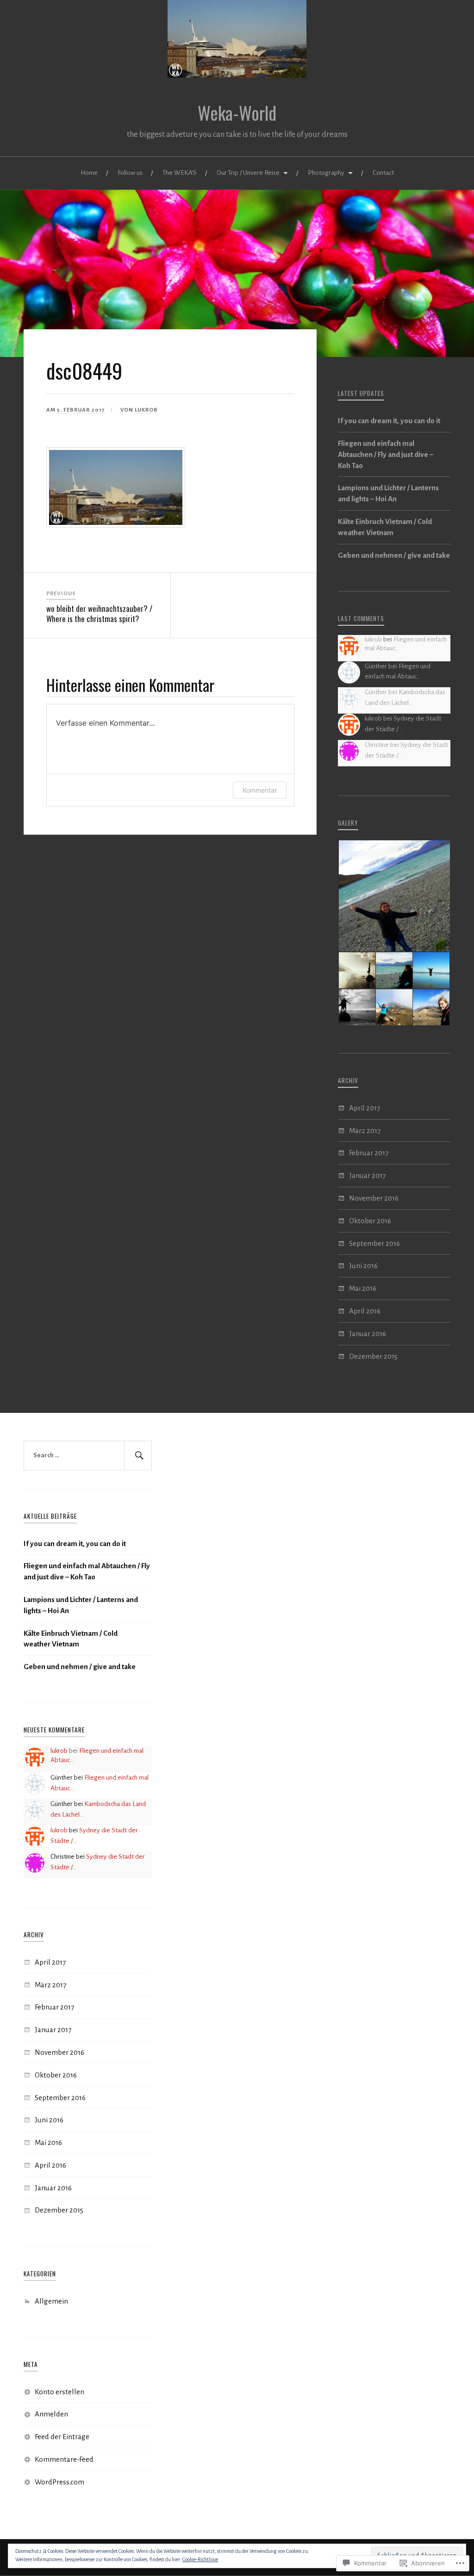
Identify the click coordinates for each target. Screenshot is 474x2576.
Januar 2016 (368, 1334)
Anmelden (51, 2414)
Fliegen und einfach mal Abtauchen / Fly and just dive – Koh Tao (386, 454)
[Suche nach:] (87, 1455)
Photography (326, 173)
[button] (394, 896)
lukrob (146, 410)
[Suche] (138, 1455)
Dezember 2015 (373, 1356)
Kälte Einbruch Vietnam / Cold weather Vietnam (385, 527)
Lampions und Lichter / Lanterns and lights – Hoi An (388, 493)
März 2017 (365, 1131)
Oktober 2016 (370, 1221)
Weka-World (237, 113)
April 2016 (365, 1311)
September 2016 (374, 1243)
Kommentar (260, 790)
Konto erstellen (59, 2392)
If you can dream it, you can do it (389, 421)
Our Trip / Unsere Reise (248, 173)
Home (89, 173)
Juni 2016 (363, 1266)
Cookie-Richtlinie (200, 2559)
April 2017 (365, 1108)
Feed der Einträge (62, 2437)
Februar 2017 (369, 1153)
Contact (383, 173)
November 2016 (374, 1198)
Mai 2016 (363, 1288)
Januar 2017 (367, 1175)
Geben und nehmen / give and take (394, 555)
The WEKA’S (180, 173)
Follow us (130, 173)
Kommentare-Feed (64, 2459)
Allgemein (51, 2301)
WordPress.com (59, 2482)
